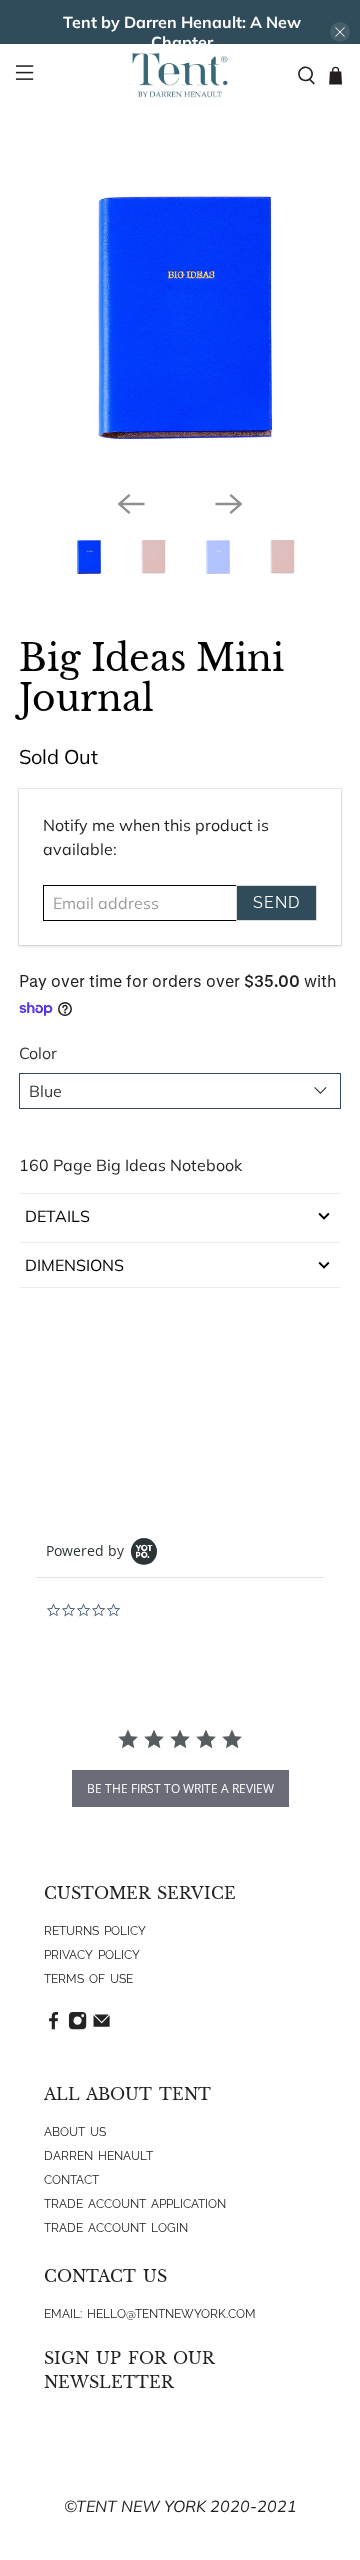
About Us (75, 2132)
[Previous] (131, 504)
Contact (71, 2180)
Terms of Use (88, 1979)
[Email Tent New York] (101, 2026)
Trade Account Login (116, 2228)
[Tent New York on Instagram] (77, 2026)
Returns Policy (95, 1931)
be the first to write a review (180, 1788)
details (57, 1216)
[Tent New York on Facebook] (53, 2026)
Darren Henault (98, 2156)
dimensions (74, 1265)
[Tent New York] (180, 75)
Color (38, 1053)
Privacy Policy (92, 1955)
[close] (340, 32)
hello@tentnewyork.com (171, 2314)
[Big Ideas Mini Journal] (180, 313)
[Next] (229, 504)
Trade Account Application (135, 2204)
